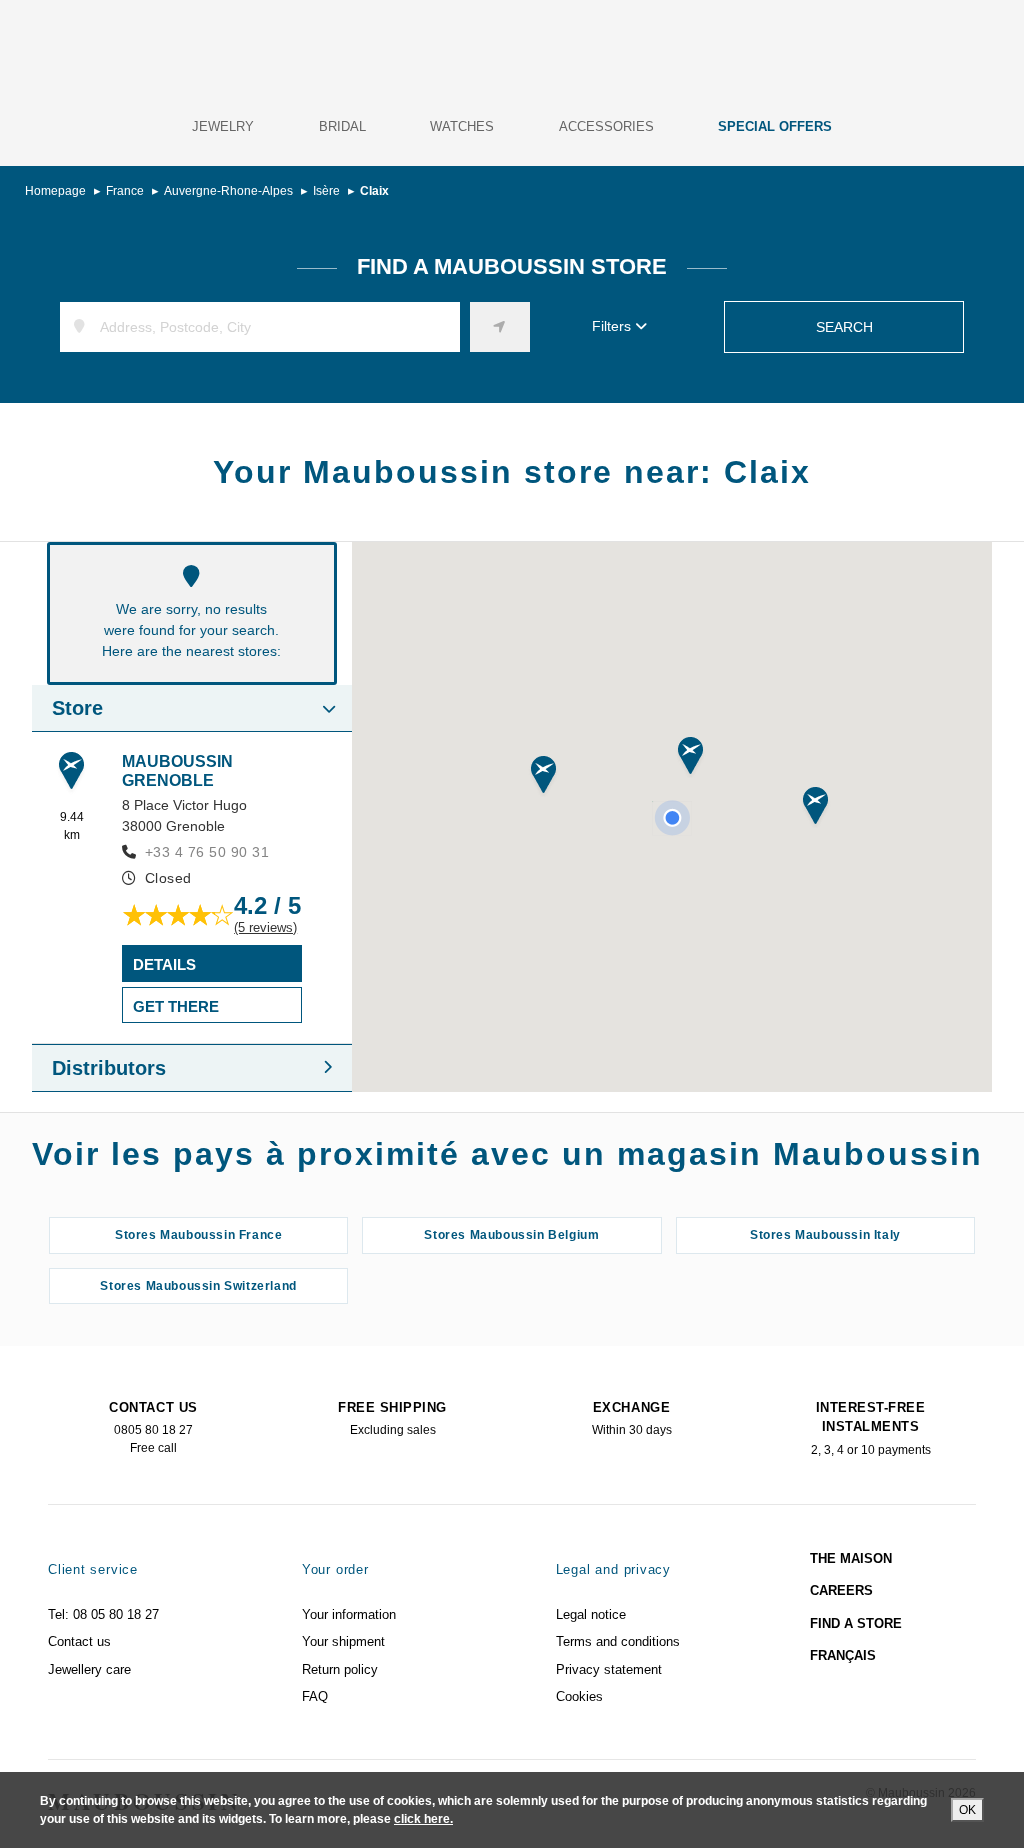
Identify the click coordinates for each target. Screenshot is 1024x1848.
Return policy (340, 1669)
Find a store (856, 1623)
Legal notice (591, 1614)
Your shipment (343, 1641)
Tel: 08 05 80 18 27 (103, 1614)
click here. (423, 1819)
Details (164, 964)
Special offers (775, 126)
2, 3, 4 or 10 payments (871, 1428)
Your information (349, 1614)
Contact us (79, 1641)
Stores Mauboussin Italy (825, 1235)
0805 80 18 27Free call (153, 1428)
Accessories (606, 126)
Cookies (579, 1696)
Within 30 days (632, 1419)
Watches (462, 126)
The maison (851, 1558)
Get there (176, 1006)
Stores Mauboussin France (198, 1235)
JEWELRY (223, 126)
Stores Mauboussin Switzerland (198, 1286)
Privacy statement (609, 1669)
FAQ (315, 1696)
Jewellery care (89, 1669)
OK (967, 1810)
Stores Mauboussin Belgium (511, 1235)
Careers (841, 1590)
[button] (690, 757)
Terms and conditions (618, 1641)
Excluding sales (392, 1419)
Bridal (342, 126)
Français (843, 1655)
